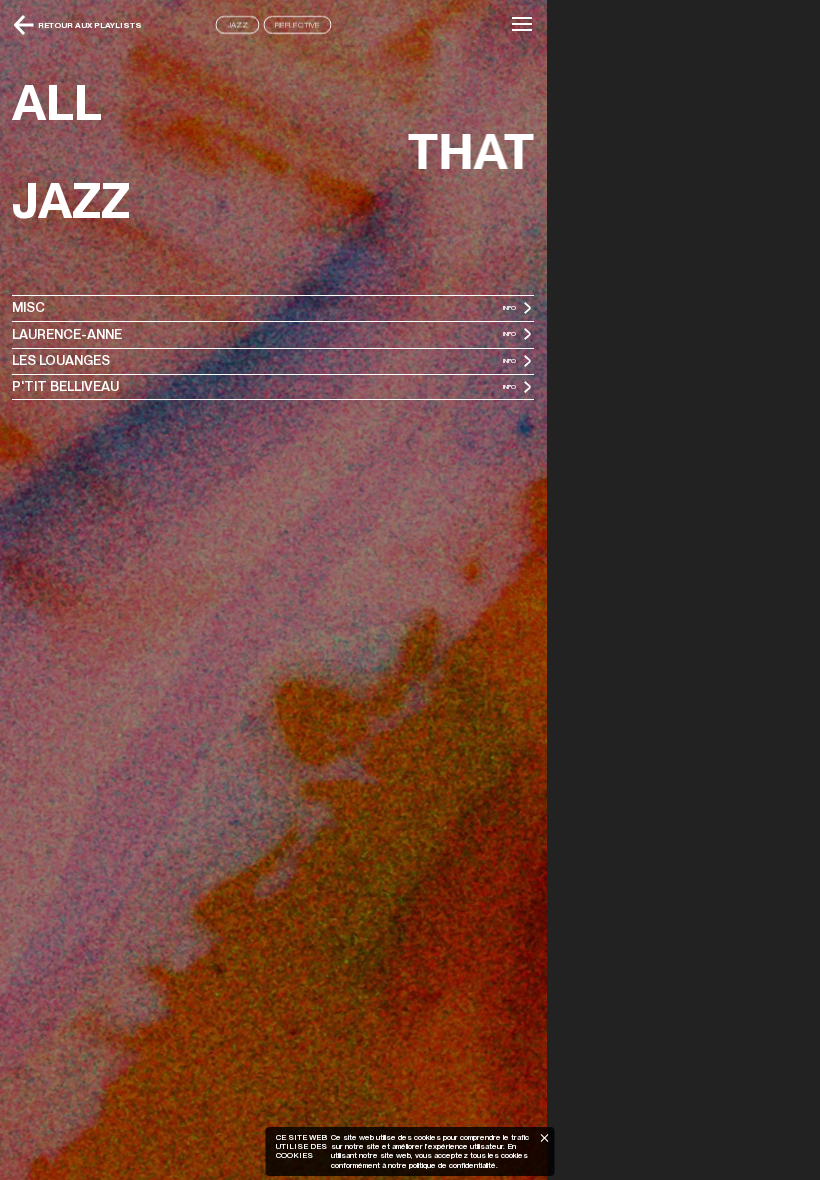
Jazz (237, 25)
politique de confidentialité (451, 1165)
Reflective (297, 25)
